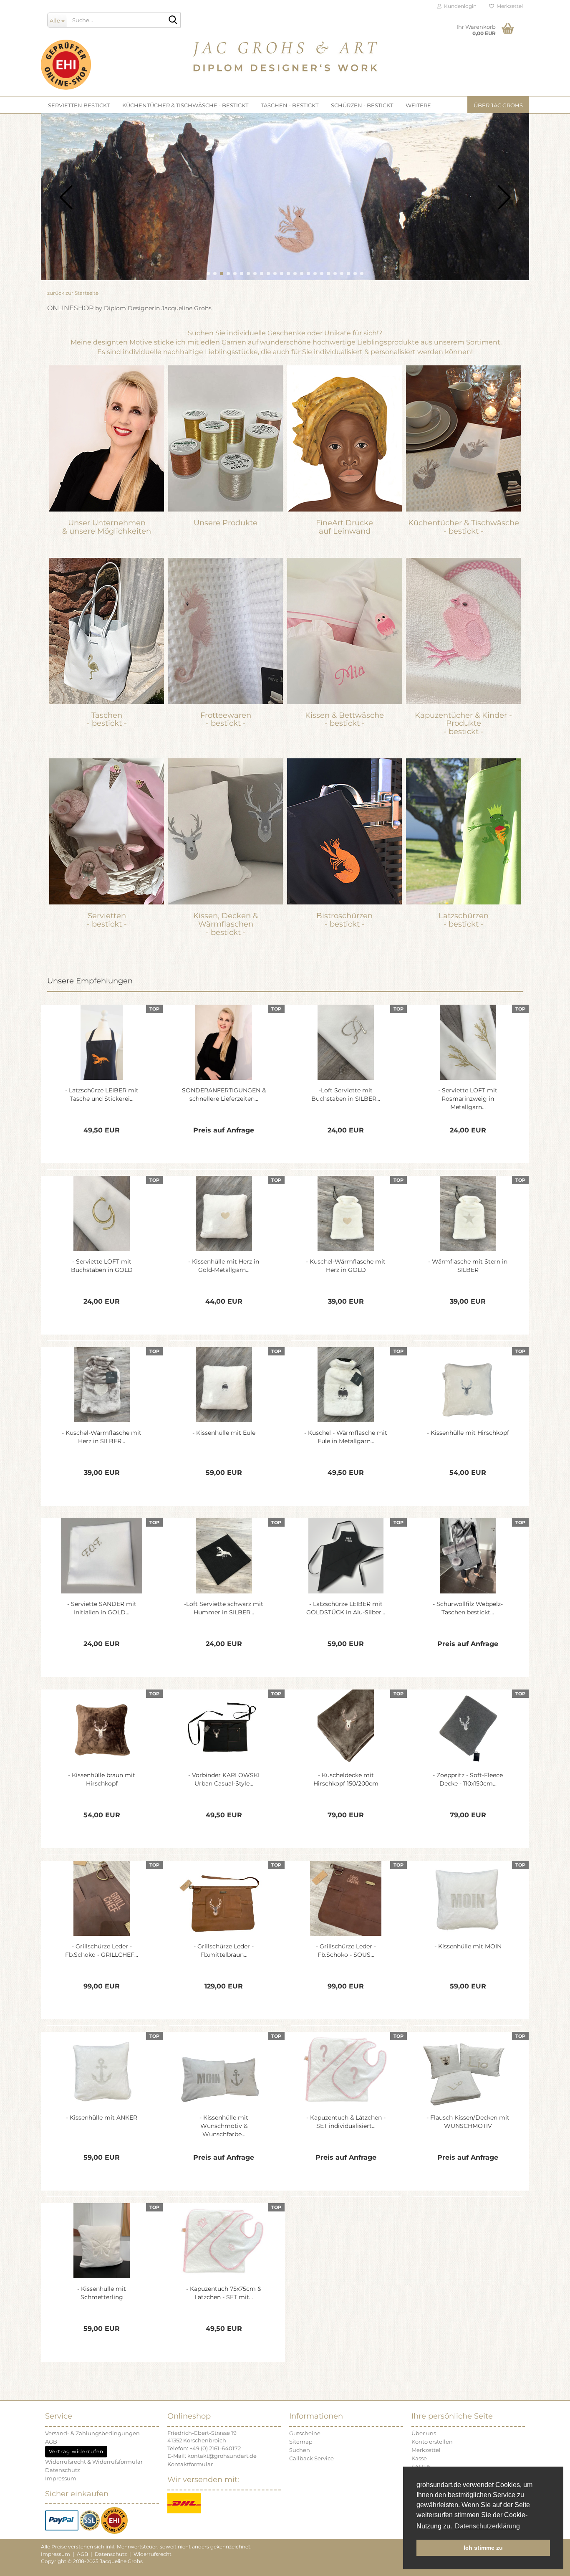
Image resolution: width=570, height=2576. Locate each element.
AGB (51, 2442)
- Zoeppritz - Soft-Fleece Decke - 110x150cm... (468, 1779)
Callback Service (311, 2458)
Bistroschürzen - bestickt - (344, 920)
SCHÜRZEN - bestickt (362, 105)
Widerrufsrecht (153, 2554)
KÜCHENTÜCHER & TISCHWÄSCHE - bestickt (185, 105)
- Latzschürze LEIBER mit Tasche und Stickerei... (102, 1094)
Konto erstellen (432, 2442)
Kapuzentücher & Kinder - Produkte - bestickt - (463, 724)
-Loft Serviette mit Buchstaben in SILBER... (346, 1094)
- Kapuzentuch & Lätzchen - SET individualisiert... (346, 2122)
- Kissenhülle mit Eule (224, 1433)
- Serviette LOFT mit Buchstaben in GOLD (102, 1266)
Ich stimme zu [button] (483, 2548)
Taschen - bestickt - (107, 719)
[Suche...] (173, 20)
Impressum (61, 2478)
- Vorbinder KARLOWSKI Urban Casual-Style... (224, 1779)
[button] (208, 274)
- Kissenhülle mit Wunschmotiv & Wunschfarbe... (224, 2126)
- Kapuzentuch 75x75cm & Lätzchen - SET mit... (224, 2293)
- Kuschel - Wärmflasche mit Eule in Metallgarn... (346, 1437)
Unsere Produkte (226, 523)
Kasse (419, 2458)
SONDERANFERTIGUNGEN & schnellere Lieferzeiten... (224, 1094)
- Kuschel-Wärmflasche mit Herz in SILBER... (102, 1437)
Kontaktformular (190, 2464)
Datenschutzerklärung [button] (487, 2526)
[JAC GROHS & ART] (285, 54)
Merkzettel (508, 6)
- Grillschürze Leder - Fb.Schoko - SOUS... (346, 1950)
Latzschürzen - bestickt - (464, 920)
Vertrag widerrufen (76, 2451)
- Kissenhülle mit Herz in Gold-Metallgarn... (224, 1266)
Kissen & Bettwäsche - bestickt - (344, 719)
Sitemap (301, 2442)
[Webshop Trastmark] (114, 2520)
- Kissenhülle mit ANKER (102, 2118)
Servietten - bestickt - (107, 920)
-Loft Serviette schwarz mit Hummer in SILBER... (224, 1608)
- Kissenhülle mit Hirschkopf (468, 1433)
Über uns (424, 2433)
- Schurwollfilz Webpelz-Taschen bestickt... (468, 1608)
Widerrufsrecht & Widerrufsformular (94, 2462)
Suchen (300, 2450)
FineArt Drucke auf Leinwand (344, 527)
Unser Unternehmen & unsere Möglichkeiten (107, 527)
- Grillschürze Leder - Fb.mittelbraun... (224, 1950)
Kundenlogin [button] (459, 6)
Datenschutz (63, 2470)
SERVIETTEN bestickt (79, 105)
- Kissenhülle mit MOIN (468, 1946)
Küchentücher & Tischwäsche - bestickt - (464, 527)
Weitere (418, 105)
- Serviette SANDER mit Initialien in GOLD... (102, 1608)
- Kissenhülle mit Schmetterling (102, 2293)
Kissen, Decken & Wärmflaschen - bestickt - (226, 924)
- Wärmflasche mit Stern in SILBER (468, 1266)
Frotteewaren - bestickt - (226, 719)
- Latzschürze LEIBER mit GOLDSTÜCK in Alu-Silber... (346, 1608)
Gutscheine (305, 2433)
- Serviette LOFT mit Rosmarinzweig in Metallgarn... (468, 1099)
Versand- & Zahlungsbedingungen (92, 2433)
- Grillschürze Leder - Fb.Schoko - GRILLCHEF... (102, 1950)
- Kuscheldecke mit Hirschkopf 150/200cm (346, 1779)
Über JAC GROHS (498, 105)
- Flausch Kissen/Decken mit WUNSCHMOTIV (468, 2122)
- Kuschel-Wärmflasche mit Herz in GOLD (346, 1266)
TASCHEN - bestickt (290, 105)
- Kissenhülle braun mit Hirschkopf (102, 1779)
